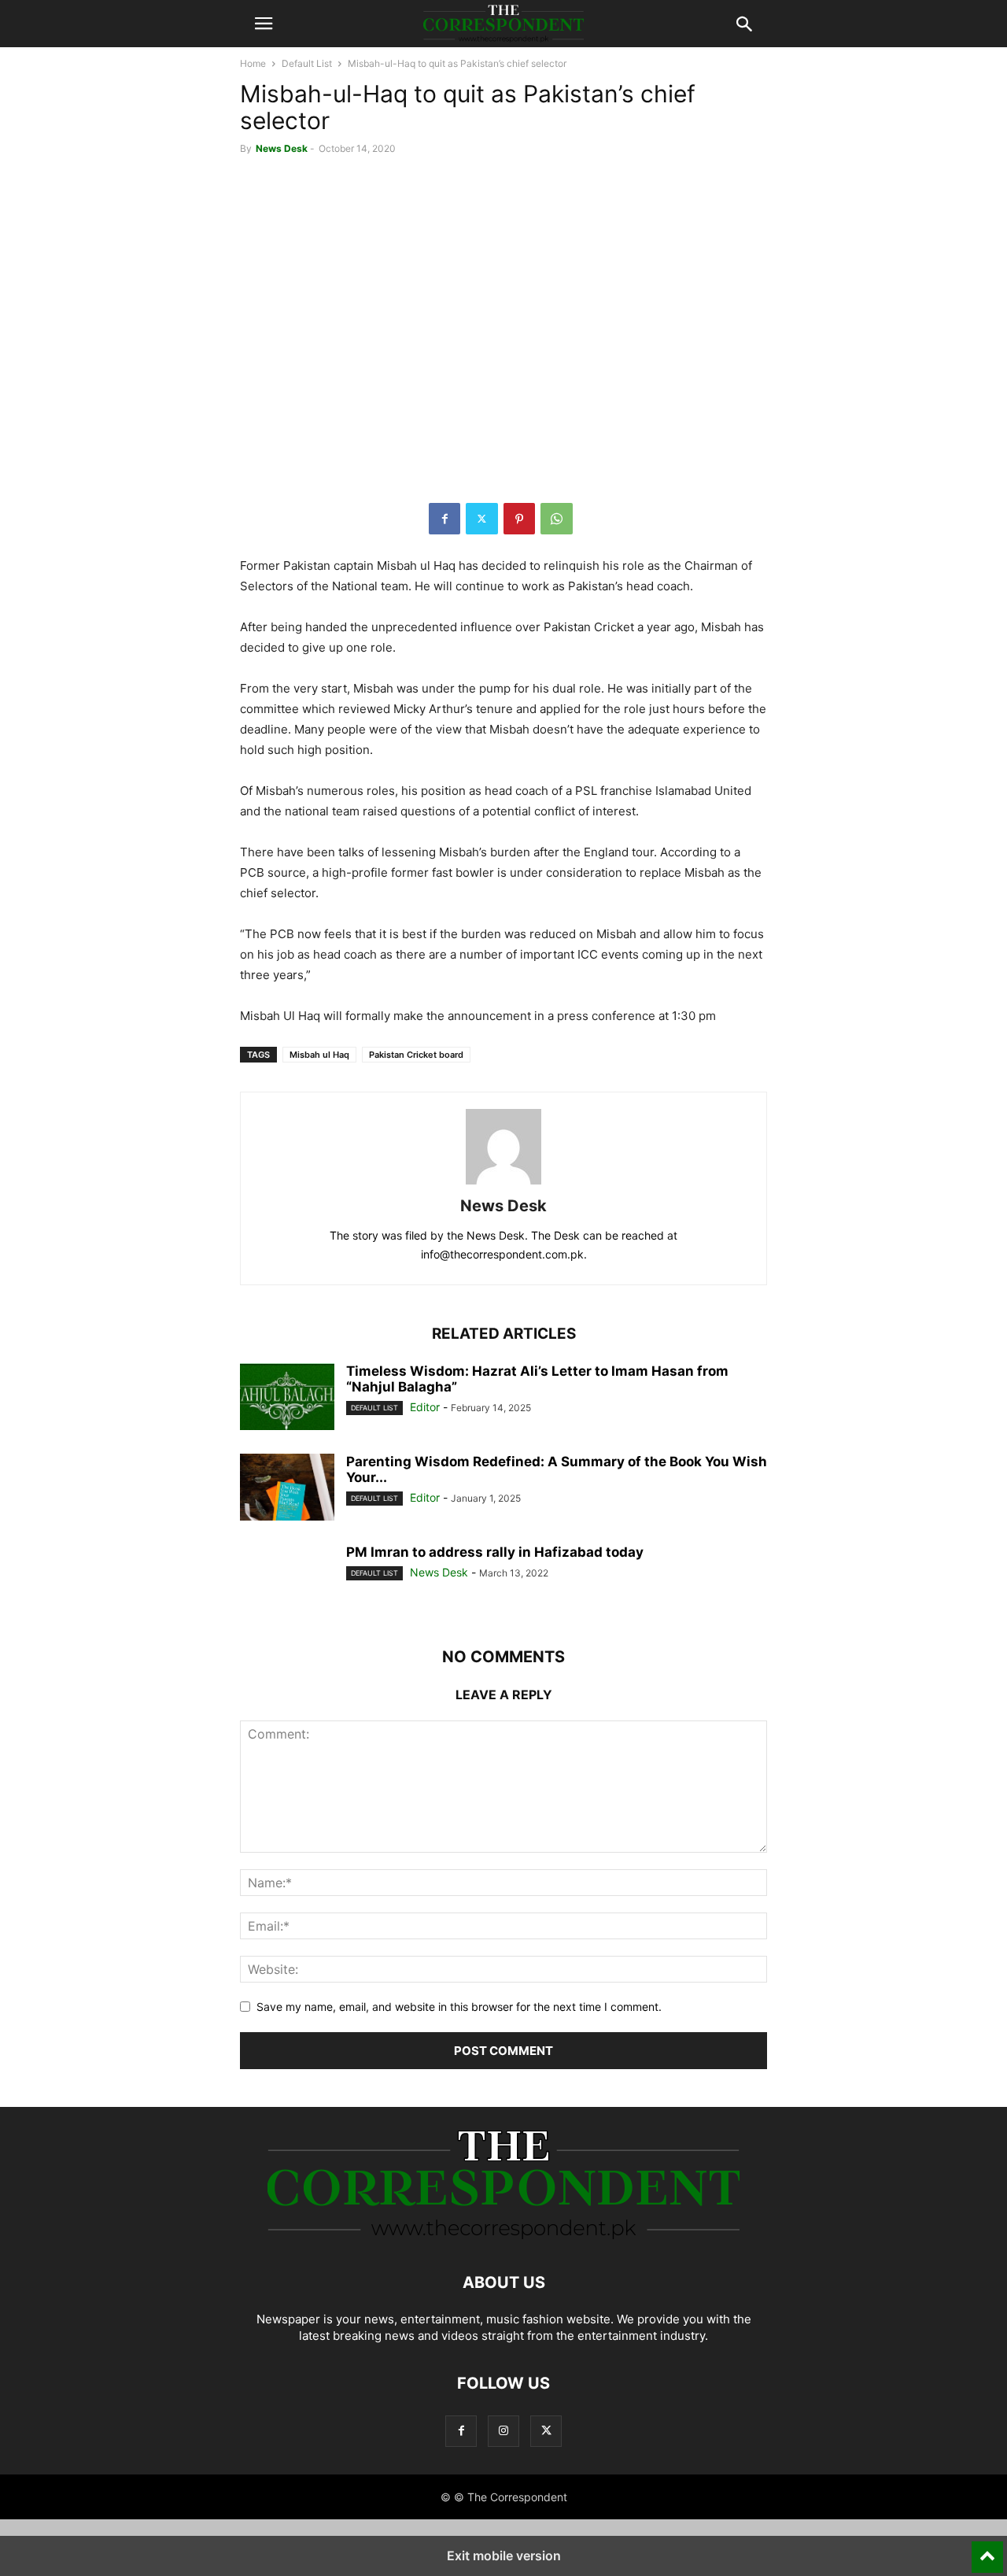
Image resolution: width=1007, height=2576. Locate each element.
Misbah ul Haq (319, 1055)
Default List (307, 63)
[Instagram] (503, 2431)
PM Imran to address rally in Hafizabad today (495, 1552)
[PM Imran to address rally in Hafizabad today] (287, 1580)
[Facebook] (444, 519)
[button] (264, 24)
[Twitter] (482, 519)
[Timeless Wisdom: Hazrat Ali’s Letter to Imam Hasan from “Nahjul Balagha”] (287, 1399)
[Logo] (503, 2235)
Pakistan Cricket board (416, 1055)
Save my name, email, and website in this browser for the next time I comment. (459, 2007)
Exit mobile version (504, 2556)
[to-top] (987, 2550)
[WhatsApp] (557, 519)
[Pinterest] (519, 519)
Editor (425, 1407)
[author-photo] (503, 1184)
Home (253, 63)
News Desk (282, 148)
